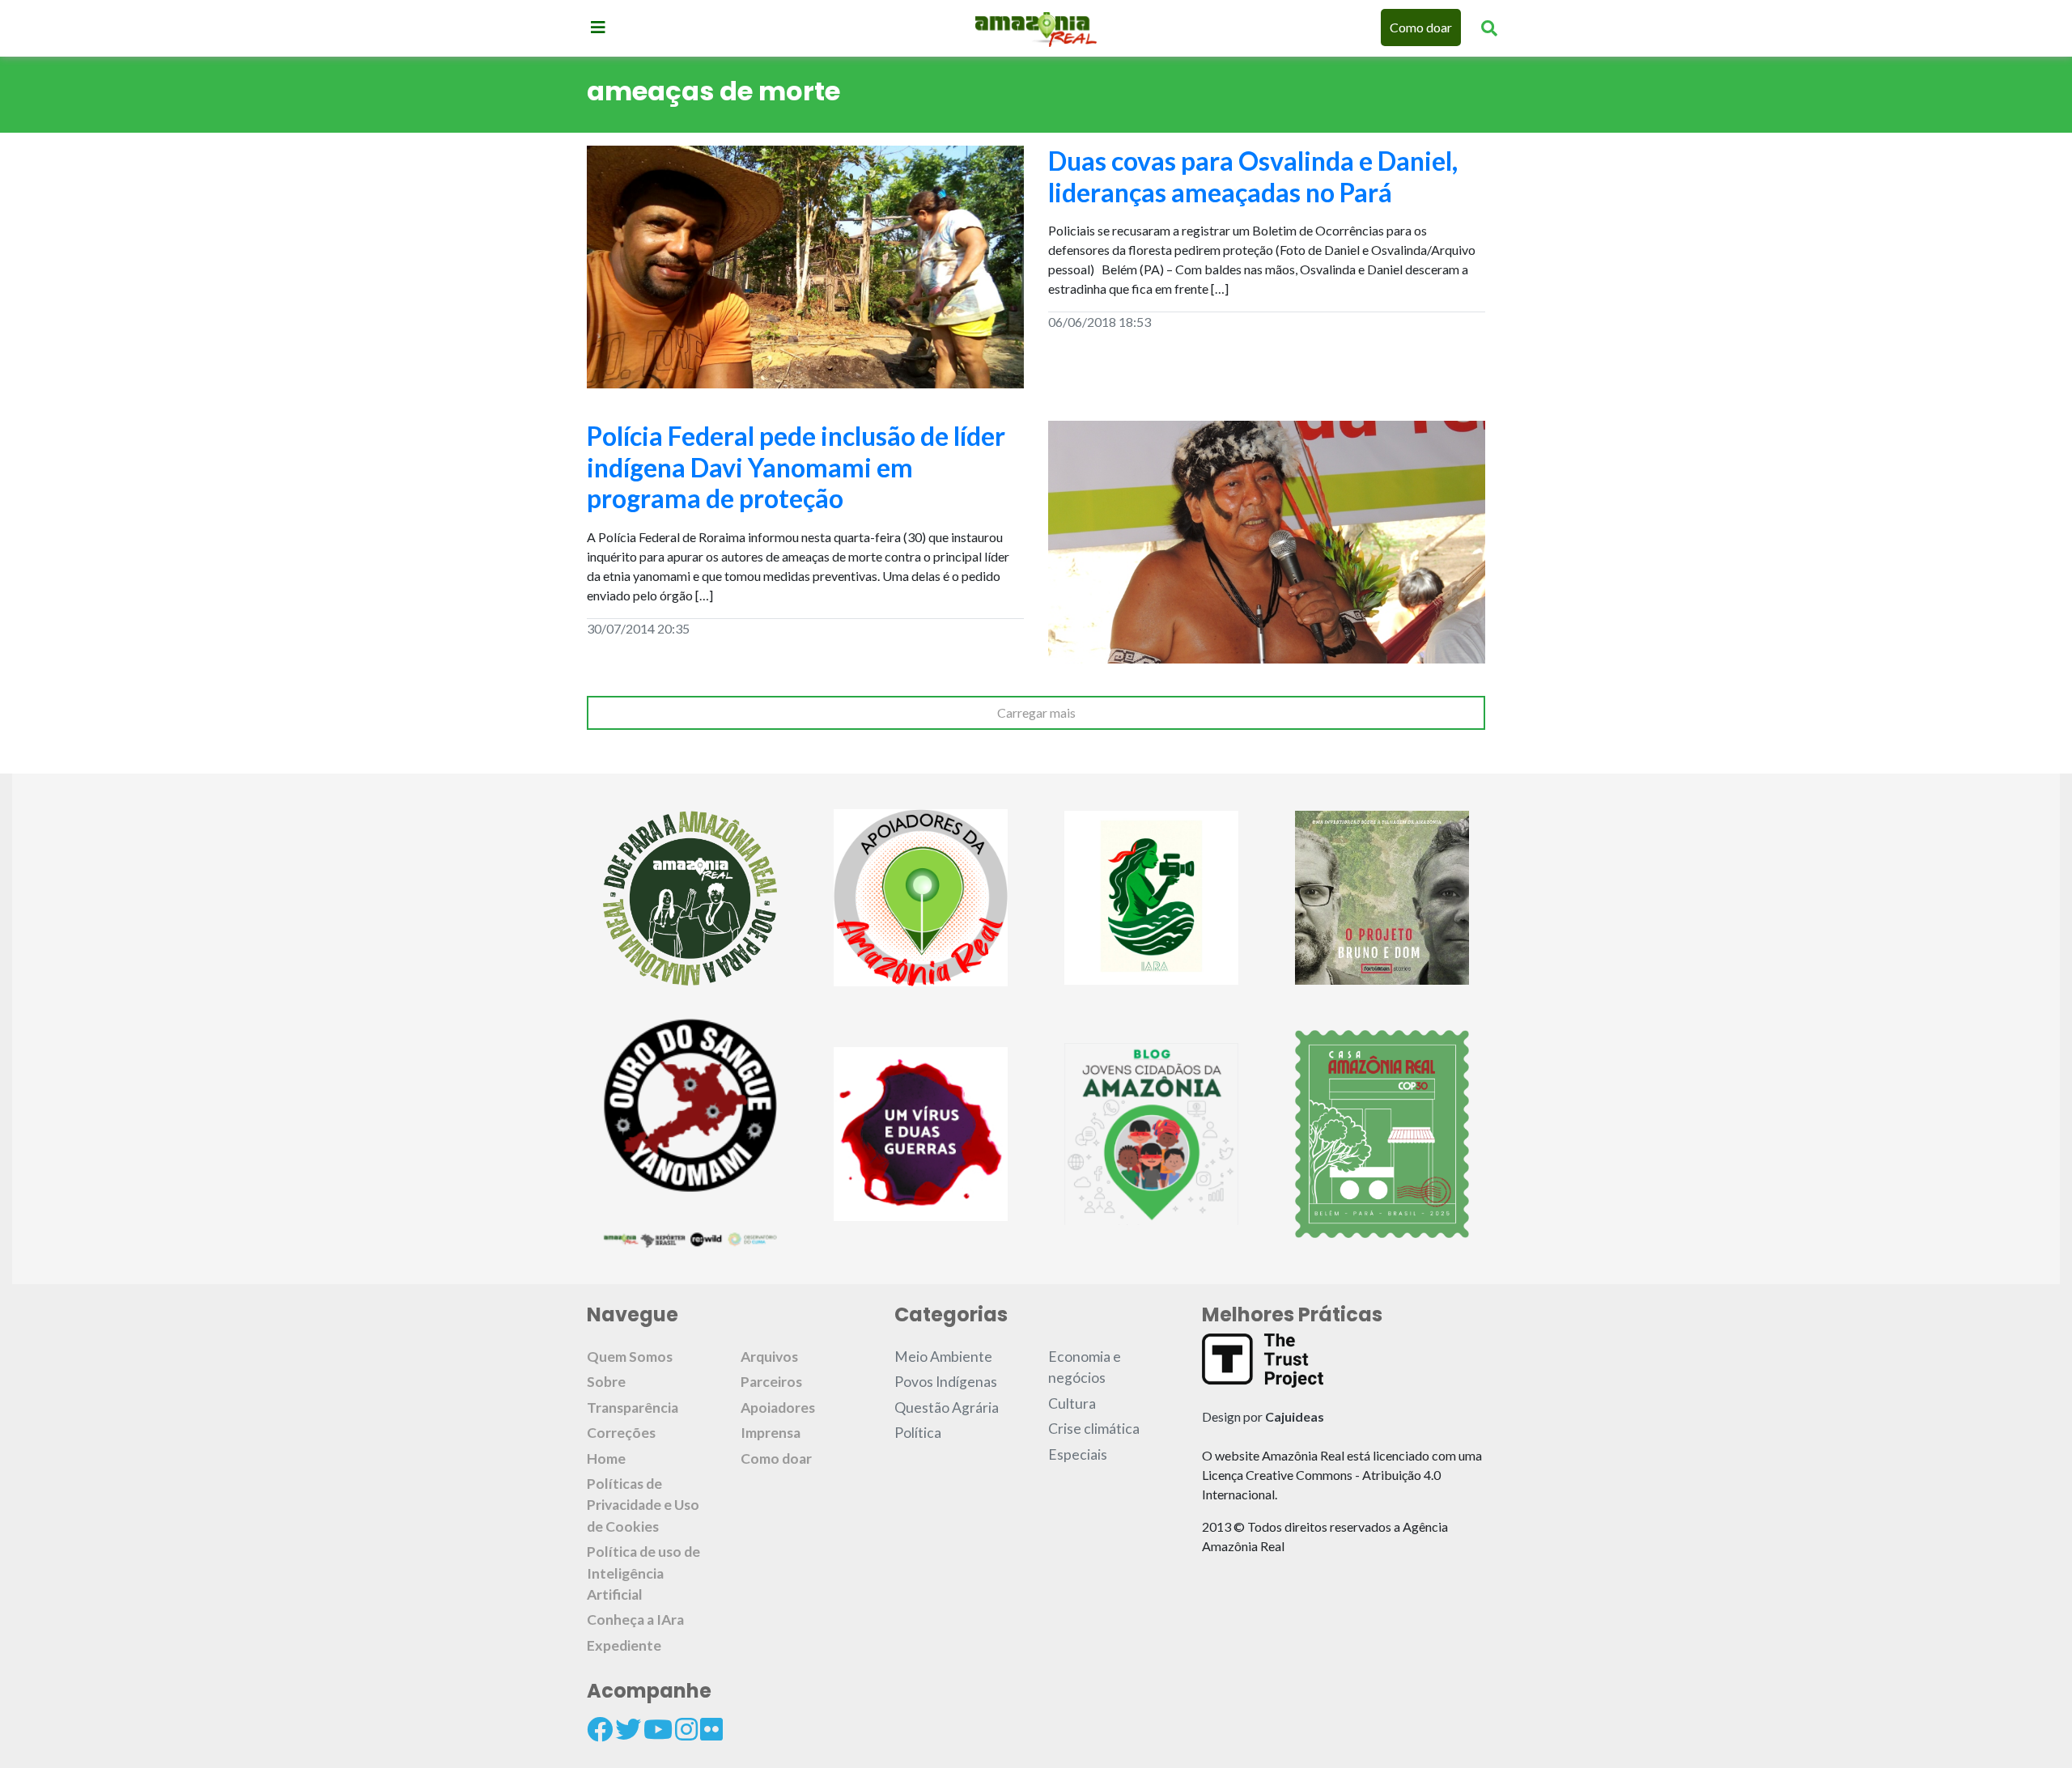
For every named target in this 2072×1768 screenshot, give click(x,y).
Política (918, 1433)
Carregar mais (1036, 712)
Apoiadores (778, 1408)
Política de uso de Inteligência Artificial (643, 1573)
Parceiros (771, 1382)
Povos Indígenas (946, 1382)
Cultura (1072, 1403)
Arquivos (769, 1357)
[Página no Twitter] (628, 1729)
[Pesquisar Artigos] (1489, 28)
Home (606, 1458)
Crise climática (1094, 1429)
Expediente (624, 1645)
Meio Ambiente (943, 1357)
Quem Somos (630, 1357)
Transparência (633, 1408)
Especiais (1078, 1454)
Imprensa (771, 1433)
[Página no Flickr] (711, 1729)
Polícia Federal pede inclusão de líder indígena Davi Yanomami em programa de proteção (796, 467)
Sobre (606, 1382)
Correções (621, 1433)
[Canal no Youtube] (658, 1729)
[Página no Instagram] (686, 1729)
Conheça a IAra (635, 1620)
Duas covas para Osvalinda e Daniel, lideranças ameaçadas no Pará (1253, 176)
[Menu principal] (598, 27)
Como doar (1421, 27)
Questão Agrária (947, 1408)
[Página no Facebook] (600, 1729)
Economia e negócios (1085, 1367)
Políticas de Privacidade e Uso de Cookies (643, 1505)
